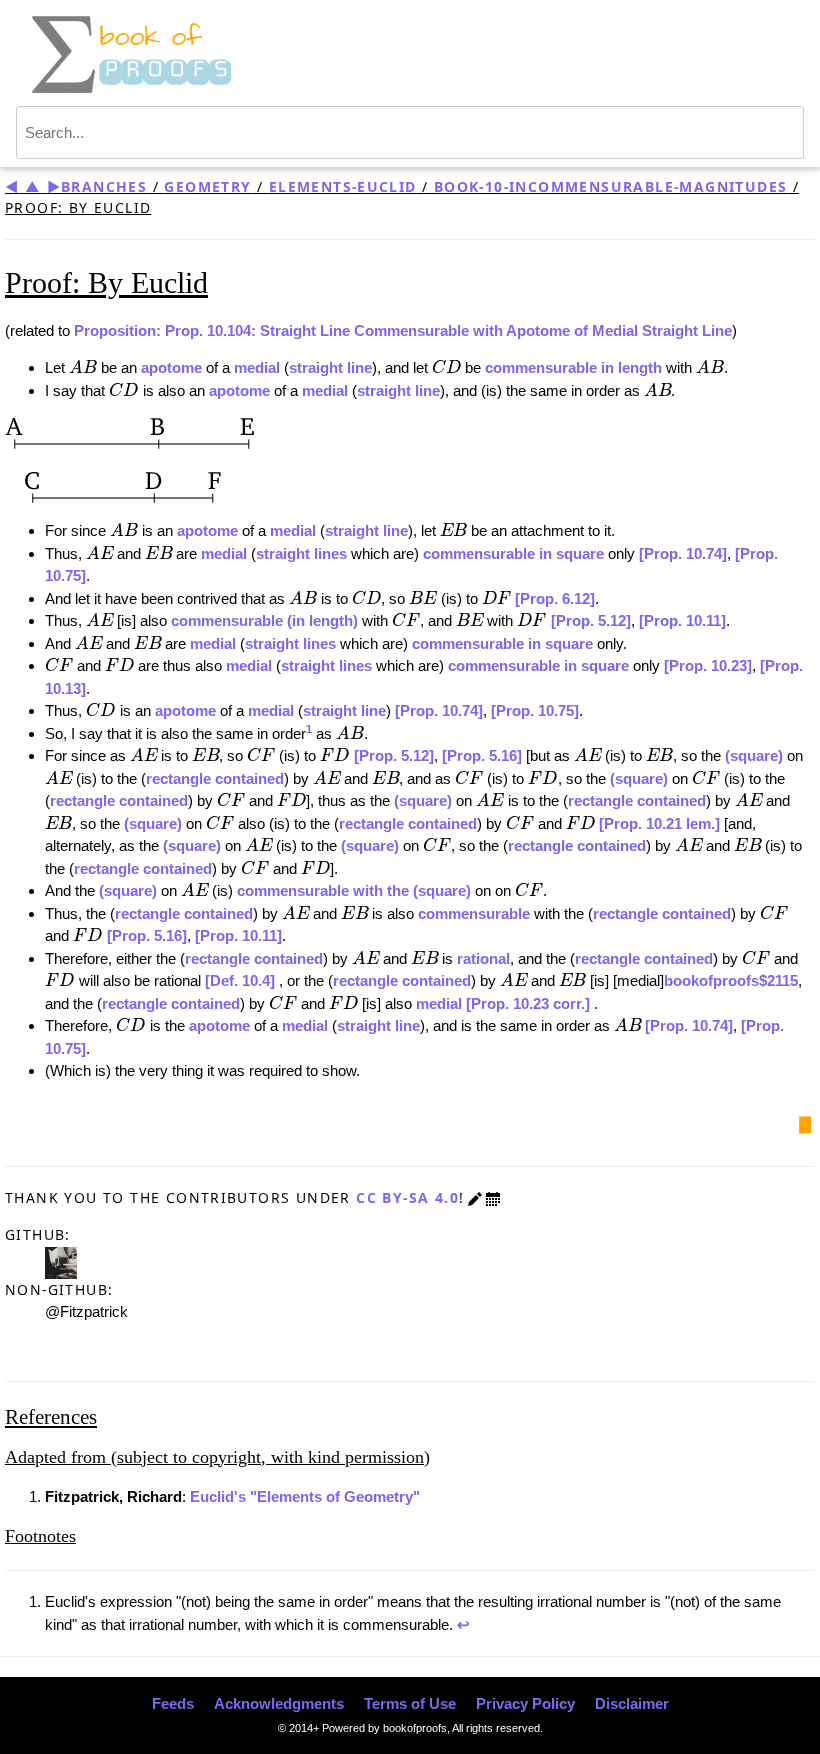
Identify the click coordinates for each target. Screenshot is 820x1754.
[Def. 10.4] (242, 980)
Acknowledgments (279, 1703)
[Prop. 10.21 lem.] (661, 823)
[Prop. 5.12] (591, 620)
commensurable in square (513, 553)
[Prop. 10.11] (682, 620)
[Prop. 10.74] (683, 553)
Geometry (207, 186)
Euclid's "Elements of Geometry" (305, 1496)
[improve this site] (475, 1197)
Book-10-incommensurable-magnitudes (610, 186)
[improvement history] (493, 1197)
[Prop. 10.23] (708, 665)
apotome (171, 367)
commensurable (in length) (266, 620)
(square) (756, 755)
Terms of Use (410, 1703)
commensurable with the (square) (356, 890)
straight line (330, 367)
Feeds (173, 1703)
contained (249, 778)
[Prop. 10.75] (535, 710)
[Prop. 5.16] (482, 755)
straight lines (301, 553)
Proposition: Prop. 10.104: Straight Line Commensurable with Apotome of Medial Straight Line (403, 330)
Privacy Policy (525, 1703)
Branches (104, 186)
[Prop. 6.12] (555, 598)
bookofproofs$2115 (731, 980)
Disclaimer (632, 1703)
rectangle (178, 778)
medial (257, 367)
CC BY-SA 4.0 (407, 1197)
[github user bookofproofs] (61, 1260)
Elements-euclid (343, 186)
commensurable (474, 913)
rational (483, 958)
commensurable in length (573, 367)
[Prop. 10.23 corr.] (530, 1003)
